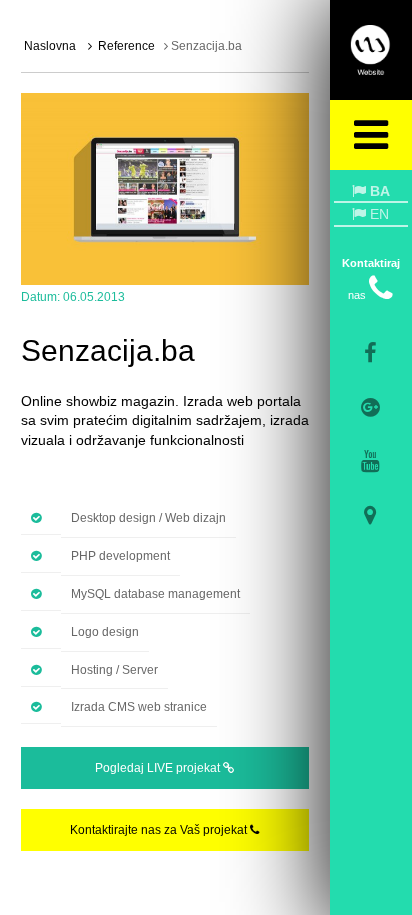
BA (378, 191)
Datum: (40, 297)
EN (377, 214)
